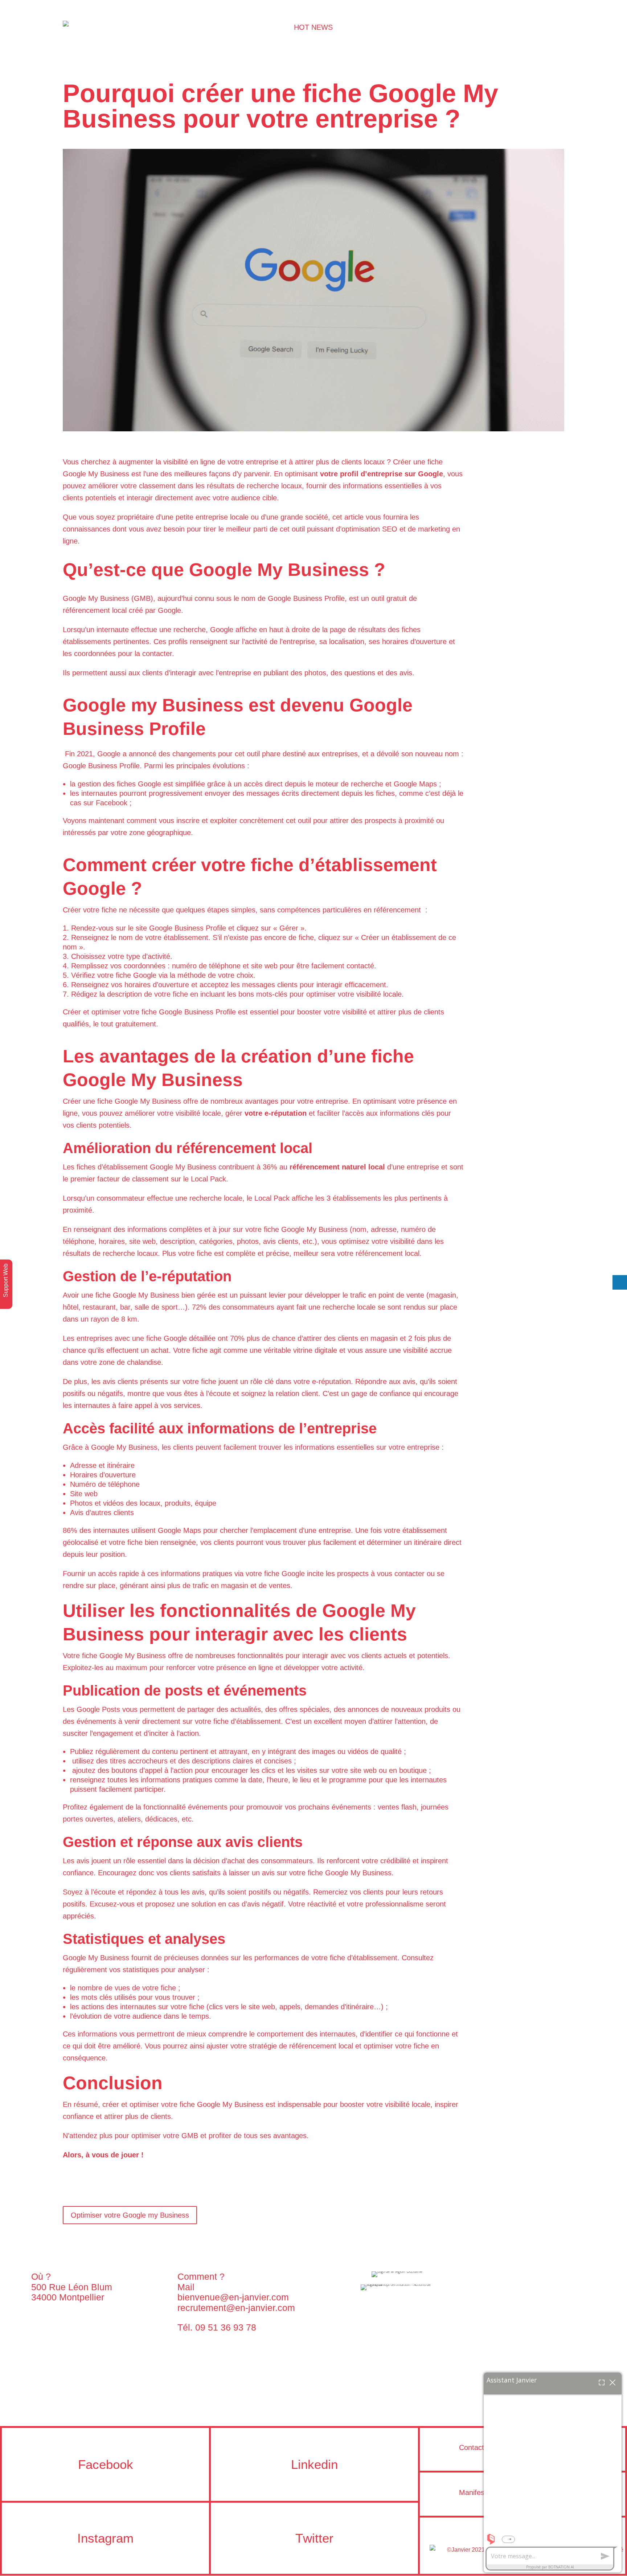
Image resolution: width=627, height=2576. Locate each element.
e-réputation (286, 1113)
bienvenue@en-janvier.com (233, 2297)
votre (330, 474)
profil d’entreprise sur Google (392, 474)
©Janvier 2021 (445, 2550)
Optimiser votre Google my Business (130, 2215)
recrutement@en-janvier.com (236, 2308)
